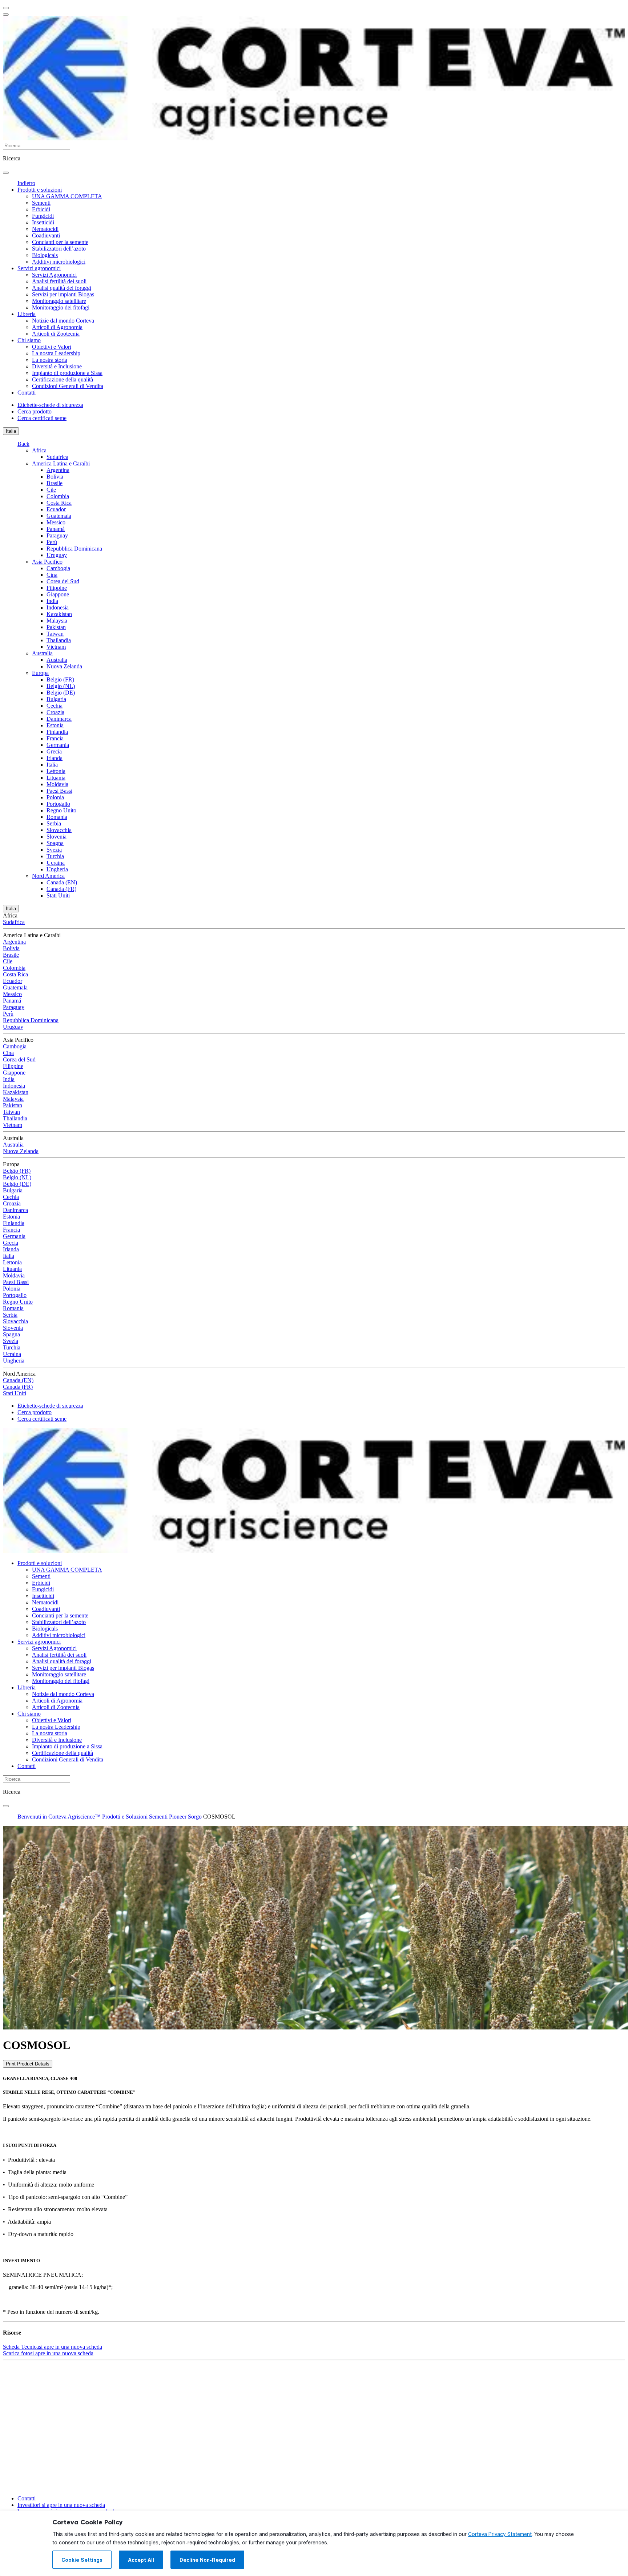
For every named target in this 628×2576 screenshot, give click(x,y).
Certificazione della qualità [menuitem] (63, 379)
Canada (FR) (61, 889)
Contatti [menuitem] (27, 393)
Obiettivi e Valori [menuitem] (52, 347)
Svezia (54, 850)
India (52, 601)
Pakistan (56, 627)
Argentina (58, 470)
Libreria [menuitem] (27, 314)
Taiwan (55, 634)
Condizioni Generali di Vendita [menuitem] (68, 386)
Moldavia (57, 784)
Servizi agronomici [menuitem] (39, 268)
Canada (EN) (62, 882)
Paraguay (57, 535)
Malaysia (57, 621)
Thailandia (59, 640)
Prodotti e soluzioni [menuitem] (40, 190)
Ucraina (56, 863)
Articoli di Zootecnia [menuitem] (56, 334)
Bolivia (55, 477)
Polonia (55, 797)
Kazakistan (59, 614)
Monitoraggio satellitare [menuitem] (59, 301)
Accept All (141, 2560)
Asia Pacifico (47, 562)
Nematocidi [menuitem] (45, 229)
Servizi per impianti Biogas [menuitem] (63, 294)
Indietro (26, 183)
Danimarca (59, 719)
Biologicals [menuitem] (45, 255)
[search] (6, 173)
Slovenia (57, 837)
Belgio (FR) (60, 679)
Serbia (54, 823)
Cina (52, 575)
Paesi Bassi (59, 791)
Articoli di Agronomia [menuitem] (57, 327)
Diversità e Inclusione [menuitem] (57, 366)
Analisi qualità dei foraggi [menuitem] (62, 288)
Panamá (56, 529)
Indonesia (58, 607)
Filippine (57, 588)
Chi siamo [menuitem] (29, 340)
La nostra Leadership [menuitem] (56, 353)
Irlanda (55, 758)
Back (23, 444)
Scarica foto (48, 2353)
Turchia (55, 856)
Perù (52, 542)
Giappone (58, 594)
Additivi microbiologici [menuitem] (59, 262)
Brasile (55, 483)
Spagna (55, 843)
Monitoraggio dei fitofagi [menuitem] (61, 307)
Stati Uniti (58, 895)
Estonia (55, 725)
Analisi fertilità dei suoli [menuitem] (59, 281)
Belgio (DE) (61, 693)
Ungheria (57, 869)
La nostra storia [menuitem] (50, 360)
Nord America (48, 876)
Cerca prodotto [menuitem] (35, 411)
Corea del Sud (63, 581)
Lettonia (56, 771)
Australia (42, 653)
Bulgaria (56, 699)
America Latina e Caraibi (61, 463)
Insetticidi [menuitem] (43, 222)
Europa (40, 673)
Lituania (56, 778)
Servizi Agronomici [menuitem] (54, 275)
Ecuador (56, 509)
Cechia (55, 706)
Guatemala (59, 516)
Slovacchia (59, 830)
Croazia (55, 712)
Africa (39, 450)
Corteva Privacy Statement (500, 2534)
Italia (11, 431)
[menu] (6, 8)
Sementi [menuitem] (41, 203)
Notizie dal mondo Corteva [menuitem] (63, 321)
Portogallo (58, 804)
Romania (57, 817)
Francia (55, 738)
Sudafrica (57, 457)
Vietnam (56, 647)
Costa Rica (59, 503)
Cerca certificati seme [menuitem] (42, 418)
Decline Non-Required (207, 2560)
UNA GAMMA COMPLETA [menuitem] (67, 196)
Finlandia (57, 732)
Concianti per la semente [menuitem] (60, 242)
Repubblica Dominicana (74, 549)
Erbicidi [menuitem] (41, 209)
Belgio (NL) (61, 686)
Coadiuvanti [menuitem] (46, 235)
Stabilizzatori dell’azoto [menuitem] (59, 249)
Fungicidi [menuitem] (43, 216)
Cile (51, 490)
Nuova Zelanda (64, 666)
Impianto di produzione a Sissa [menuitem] (67, 373)
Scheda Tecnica (53, 2347)
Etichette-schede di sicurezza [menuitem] (50, 405)
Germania (58, 745)
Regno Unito (61, 810)
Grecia (54, 751)
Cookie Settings (82, 2560)
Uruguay (57, 555)
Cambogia (58, 568)
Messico (56, 522)
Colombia (58, 496)
